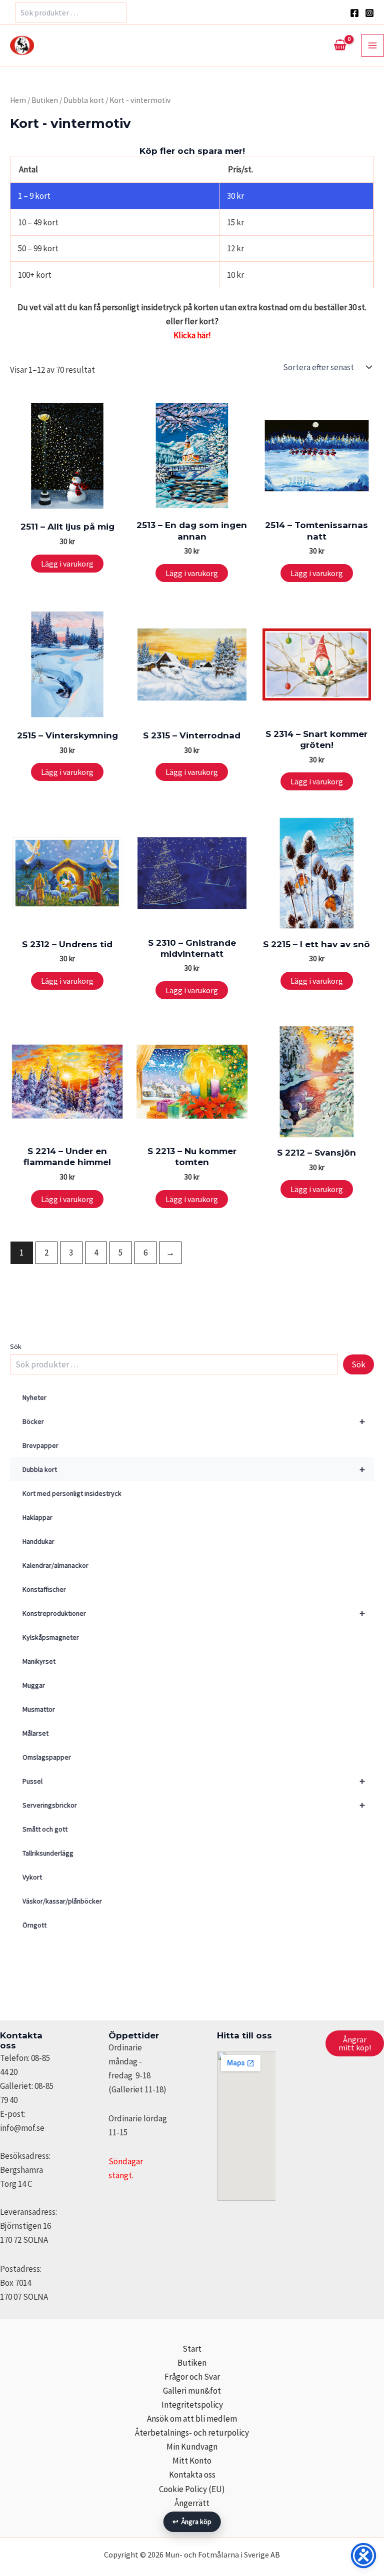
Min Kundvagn (192, 2447)
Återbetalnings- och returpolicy (192, 2433)
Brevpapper (40, 1445)
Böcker (194, 1421)
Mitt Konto (192, 2461)
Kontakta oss (192, 2475)
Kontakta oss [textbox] (21, 2040)
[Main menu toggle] (372, 45)
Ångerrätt (192, 2503)
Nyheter (34, 1397)
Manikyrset (39, 1661)
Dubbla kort (194, 1469)
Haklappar (37, 1517)
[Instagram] (369, 13)
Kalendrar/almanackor (55, 1565)
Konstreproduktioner (194, 1613)
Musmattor (39, 1709)
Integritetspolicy (192, 2405)
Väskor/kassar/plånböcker (62, 1901)
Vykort (32, 1877)
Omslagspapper (47, 1757)
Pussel (194, 1781)
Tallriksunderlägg (48, 1853)
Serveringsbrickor (194, 1805)
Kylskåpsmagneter (51, 1637)
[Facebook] (354, 13)
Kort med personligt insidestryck (72, 1493)
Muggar (34, 1685)
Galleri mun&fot (192, 2391)
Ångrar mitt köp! (355, 2043)
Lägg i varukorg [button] (67, 564)
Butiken (45, 100)
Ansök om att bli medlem (192, 2419)
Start (192, 2349)
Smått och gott (45, 1829)
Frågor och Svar (192, 2377)
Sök (16, 1346)
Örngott (34, 1925)
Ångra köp (192, 2522)
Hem (18, 100)
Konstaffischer (44, 1589)
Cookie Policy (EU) (192, 2489)
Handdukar (38, 1541)
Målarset (35, 1733)
